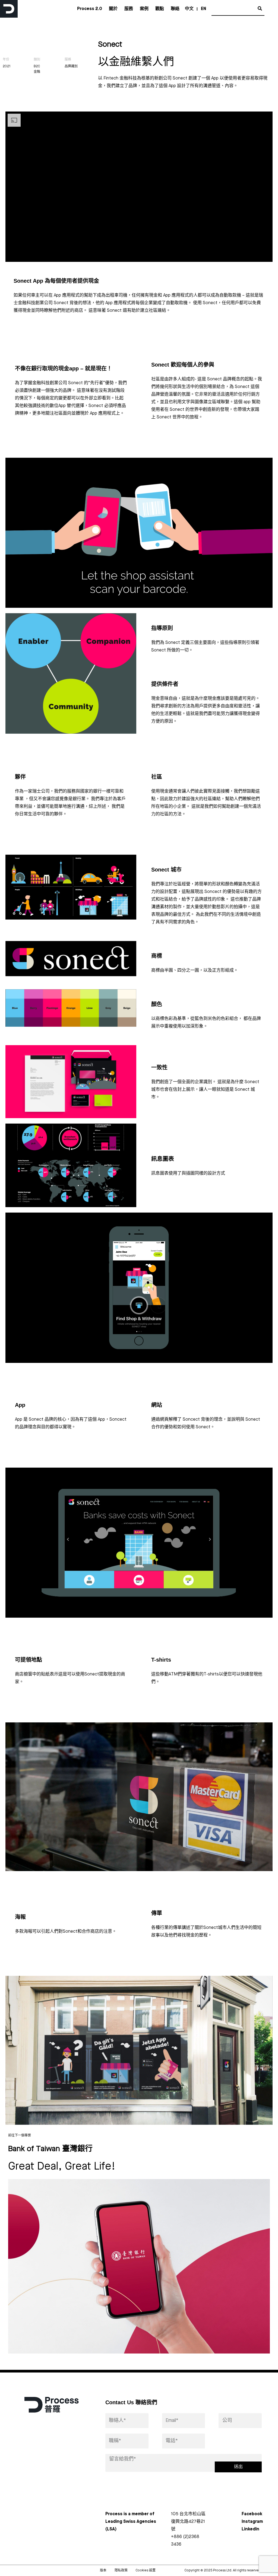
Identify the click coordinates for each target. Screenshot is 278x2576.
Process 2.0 (90, 9)
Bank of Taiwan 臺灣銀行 (50, 2149)
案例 (144, 9)
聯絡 (175, 9)
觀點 (160, 9)
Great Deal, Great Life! (62, 2167)
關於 (113, 9)
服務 (129, 9)
